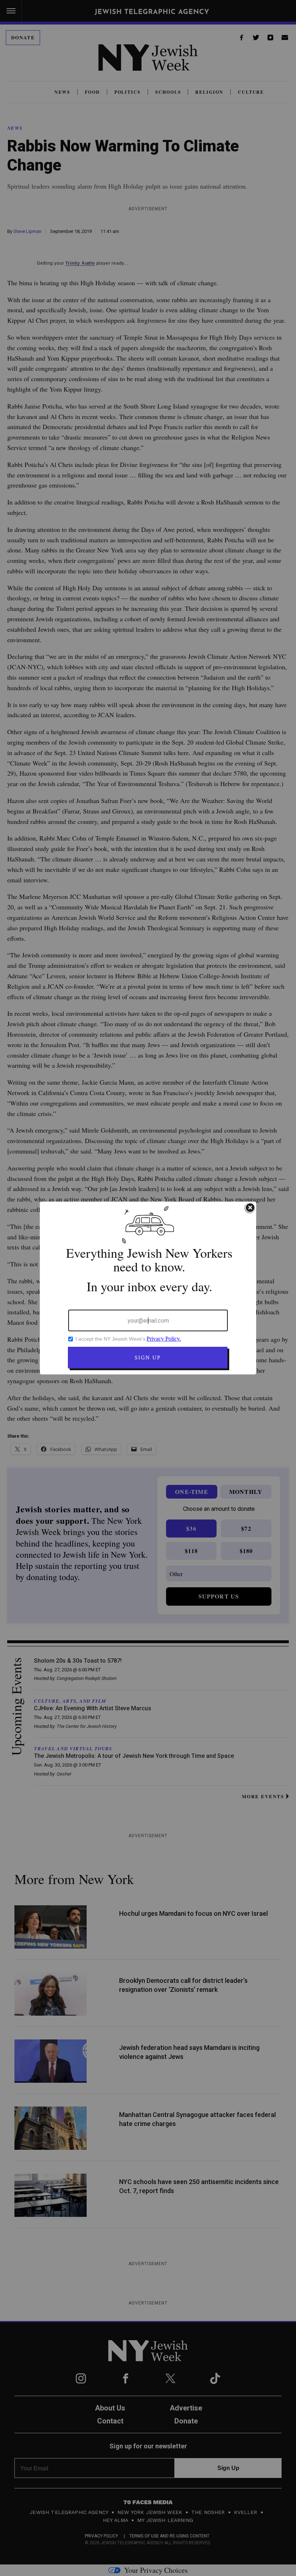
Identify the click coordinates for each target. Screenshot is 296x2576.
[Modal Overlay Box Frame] (148, 1288)
